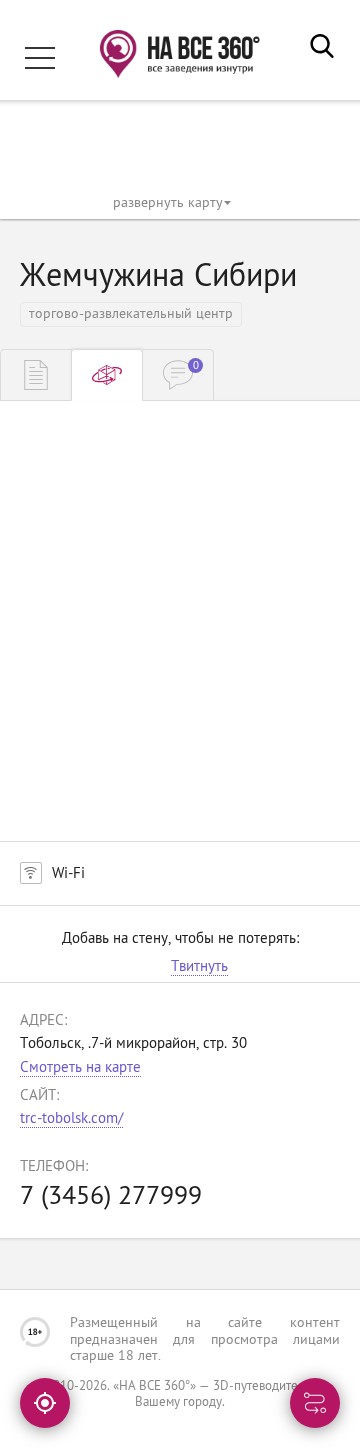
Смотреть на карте (80, 1068)
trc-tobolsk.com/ (71, 1119)
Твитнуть (199, 968)
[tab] (36, 375)
